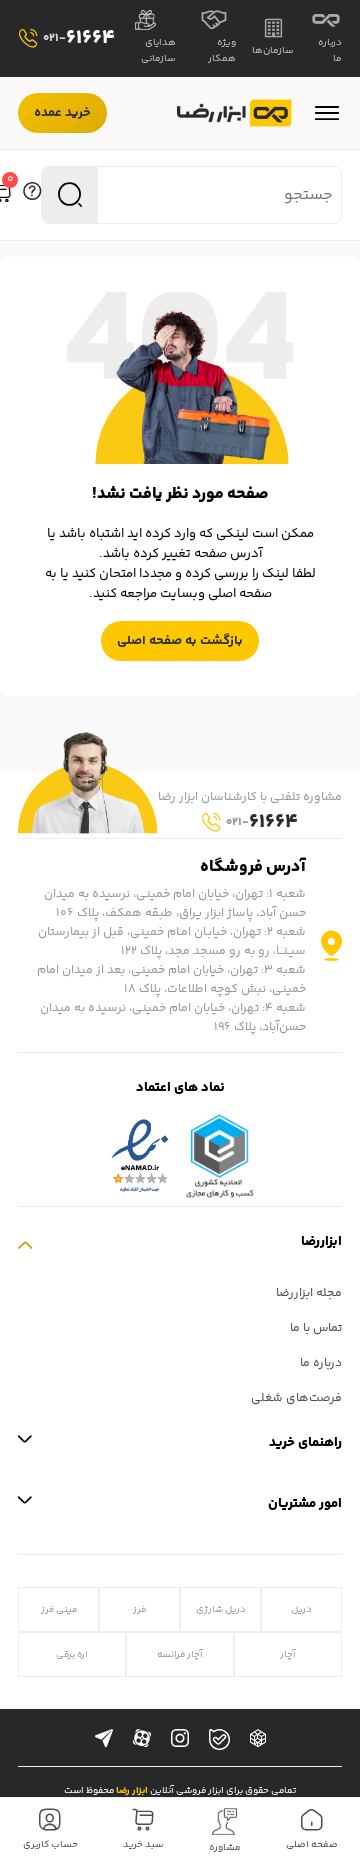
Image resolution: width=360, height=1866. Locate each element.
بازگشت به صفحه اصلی (180, 641)
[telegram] (104, 1739)
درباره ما (330, 51)
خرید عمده (62, 113)
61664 (79, 38)
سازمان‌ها (273, 51)
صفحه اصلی (312, 1845)
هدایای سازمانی (158, 51)
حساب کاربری (50, 1845)
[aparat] (142, 1739)
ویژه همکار (222, 51)
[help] (32, 195)
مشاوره (225, 1848)
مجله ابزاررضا (309, 1293)
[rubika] (258, 1739)
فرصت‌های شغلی (296, 1398)
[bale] (219, 1739)
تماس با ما (316, 1328)
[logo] (234, 113)
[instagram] (180, 1739)
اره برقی (72, 1654)
